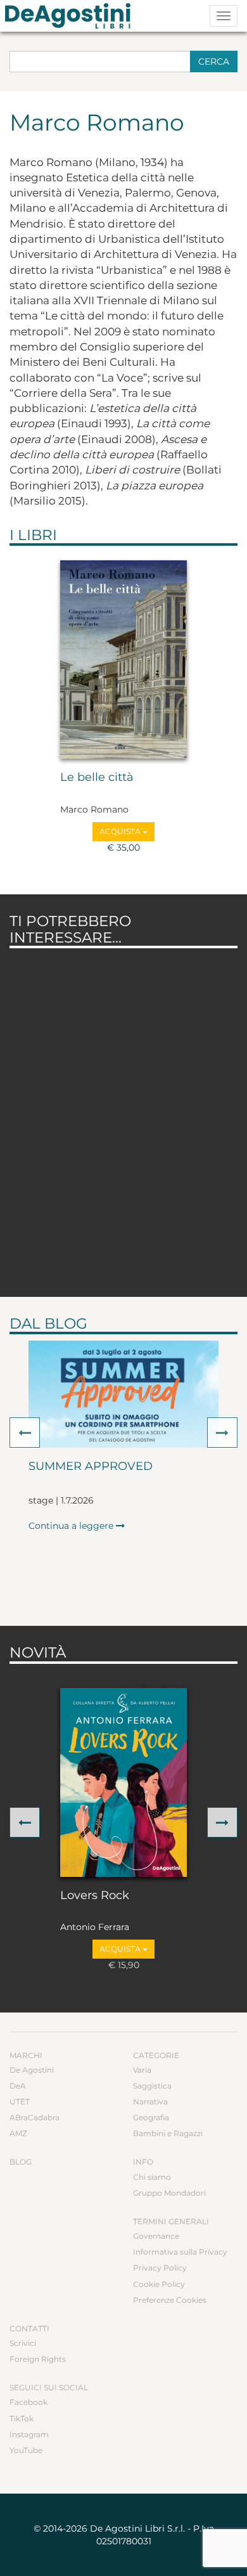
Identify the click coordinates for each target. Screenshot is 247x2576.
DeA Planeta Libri (72, 16)
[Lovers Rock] (123, 1782)
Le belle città (97, 778)
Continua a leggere (72, 1526)
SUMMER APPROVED (91, 1467)
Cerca (214, 61)
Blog (21, 2162)
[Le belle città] (123, 660)
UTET (20, 2102)
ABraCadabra (35, 2117)
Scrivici (23, 2343)
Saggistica (152, 2086)
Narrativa (150, 2102)
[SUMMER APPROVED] (123, 1394)
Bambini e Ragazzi (168, 2133)
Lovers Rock (95, 1896)
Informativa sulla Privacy (180, 2252)
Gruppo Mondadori (169, 2193)
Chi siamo (152, 2177)
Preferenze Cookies (170, 2300)
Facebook (28, 2402)
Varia (142, 2070)
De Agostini (32, 2070)
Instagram (29, 2434)
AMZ (18, 2133)
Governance (156, 2236)
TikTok (22, 2418)
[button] (25, 1433)
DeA (18, 2086)
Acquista (121, 831)
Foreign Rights (38, 2359)
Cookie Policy (159, 2284)
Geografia (151, 2117)
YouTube (26, 2450)
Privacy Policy (160, 2268)
